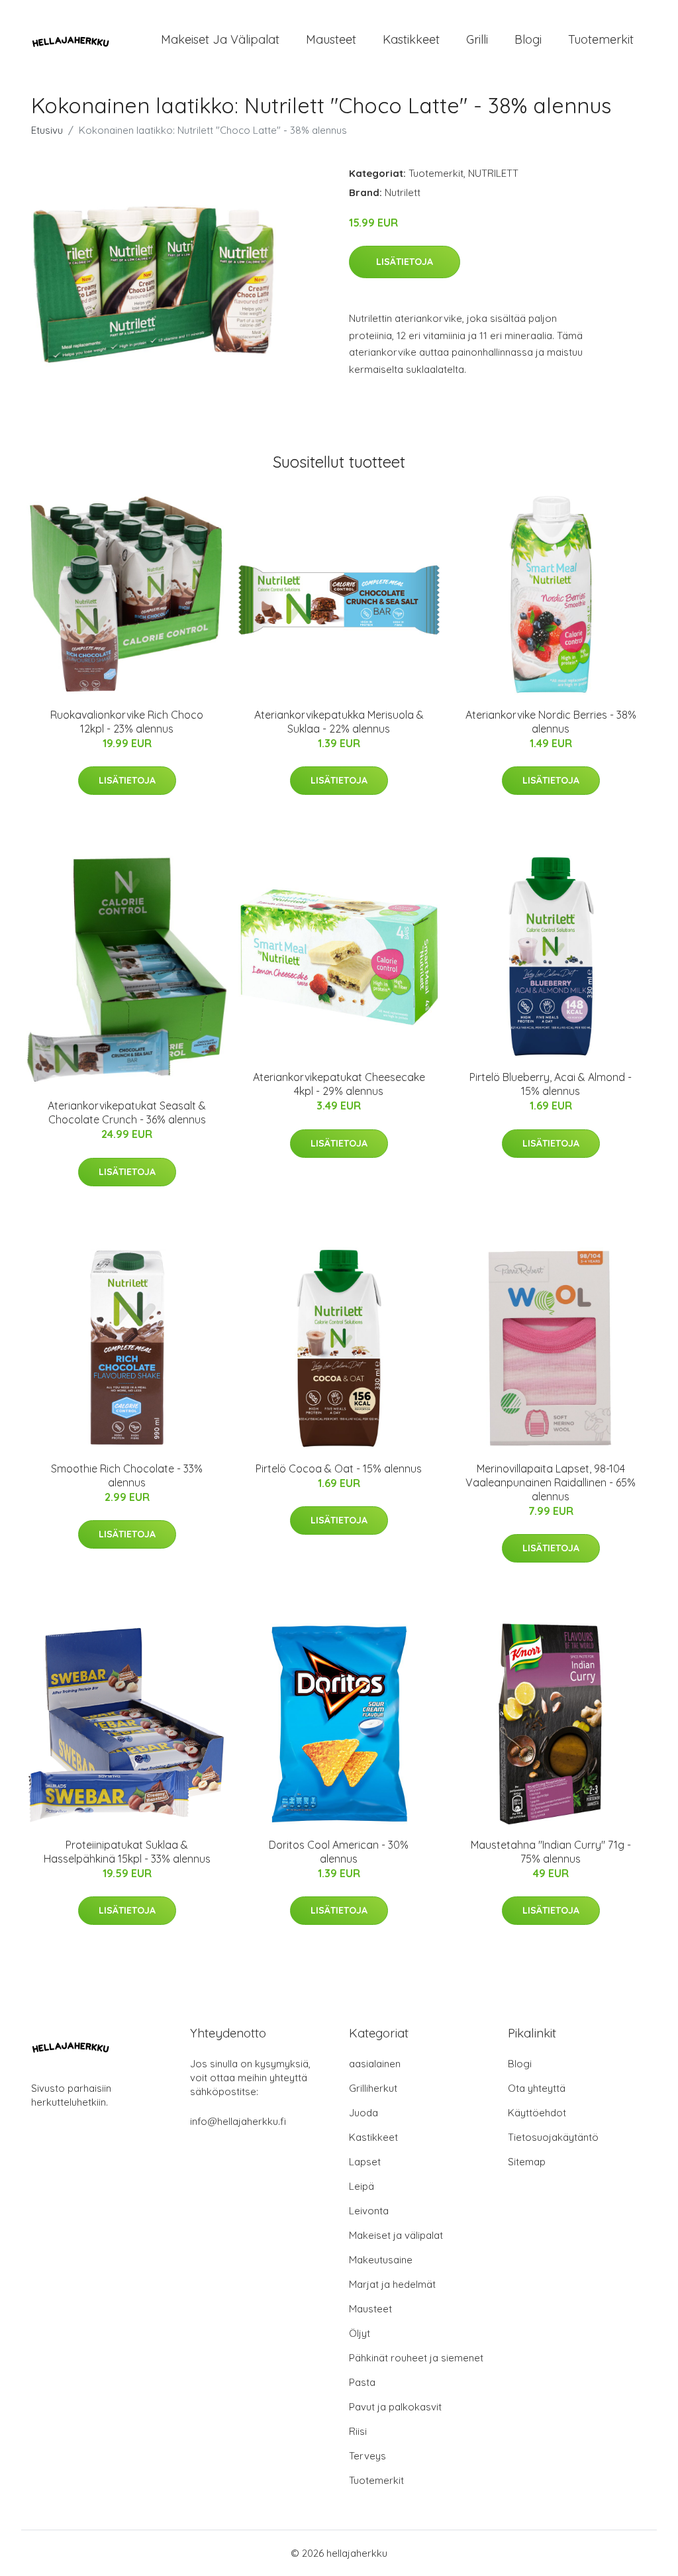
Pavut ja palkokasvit (395, 2407)
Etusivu (47, 130)
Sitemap (527, 2162)
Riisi (358, 2431)
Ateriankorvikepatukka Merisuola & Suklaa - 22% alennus (339, 722)
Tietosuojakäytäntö (553, 2137)
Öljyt (360, 2333)
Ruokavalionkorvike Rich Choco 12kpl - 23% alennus (127, 722)
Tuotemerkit (601, 39)
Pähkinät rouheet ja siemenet (416, 2358)
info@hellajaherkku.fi (238, 2121)
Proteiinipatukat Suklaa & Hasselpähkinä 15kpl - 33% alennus (127, 1852)
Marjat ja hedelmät (392, 2284)
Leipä (362, 2186)
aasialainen (375, 2064)
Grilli (477, 39)
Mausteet (331, 39)
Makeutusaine (381, 2260)
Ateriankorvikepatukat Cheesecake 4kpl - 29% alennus (339, 1084)
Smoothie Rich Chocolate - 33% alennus (127, 1475)
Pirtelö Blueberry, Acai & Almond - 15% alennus (551, 1084)
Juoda (363, 2113)
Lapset (365, 2162)
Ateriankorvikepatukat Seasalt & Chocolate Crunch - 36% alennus (127, 1112)
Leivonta (369, 2211)
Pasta (362, 2382)
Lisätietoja (405, 262)
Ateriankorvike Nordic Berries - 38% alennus (551, 722)
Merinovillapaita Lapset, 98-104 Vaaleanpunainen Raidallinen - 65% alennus (551, 1482)
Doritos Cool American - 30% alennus (339, 1852)
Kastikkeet (411, 39)
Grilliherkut (373, 2088)
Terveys (367, 2456)
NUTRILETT (493, 173)
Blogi (528, 39)
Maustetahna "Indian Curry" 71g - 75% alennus (551, 1852)
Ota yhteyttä (537, 2088)
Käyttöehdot (537, 2113)
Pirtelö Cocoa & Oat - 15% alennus (339, 1468)
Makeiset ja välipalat (220, 39)
